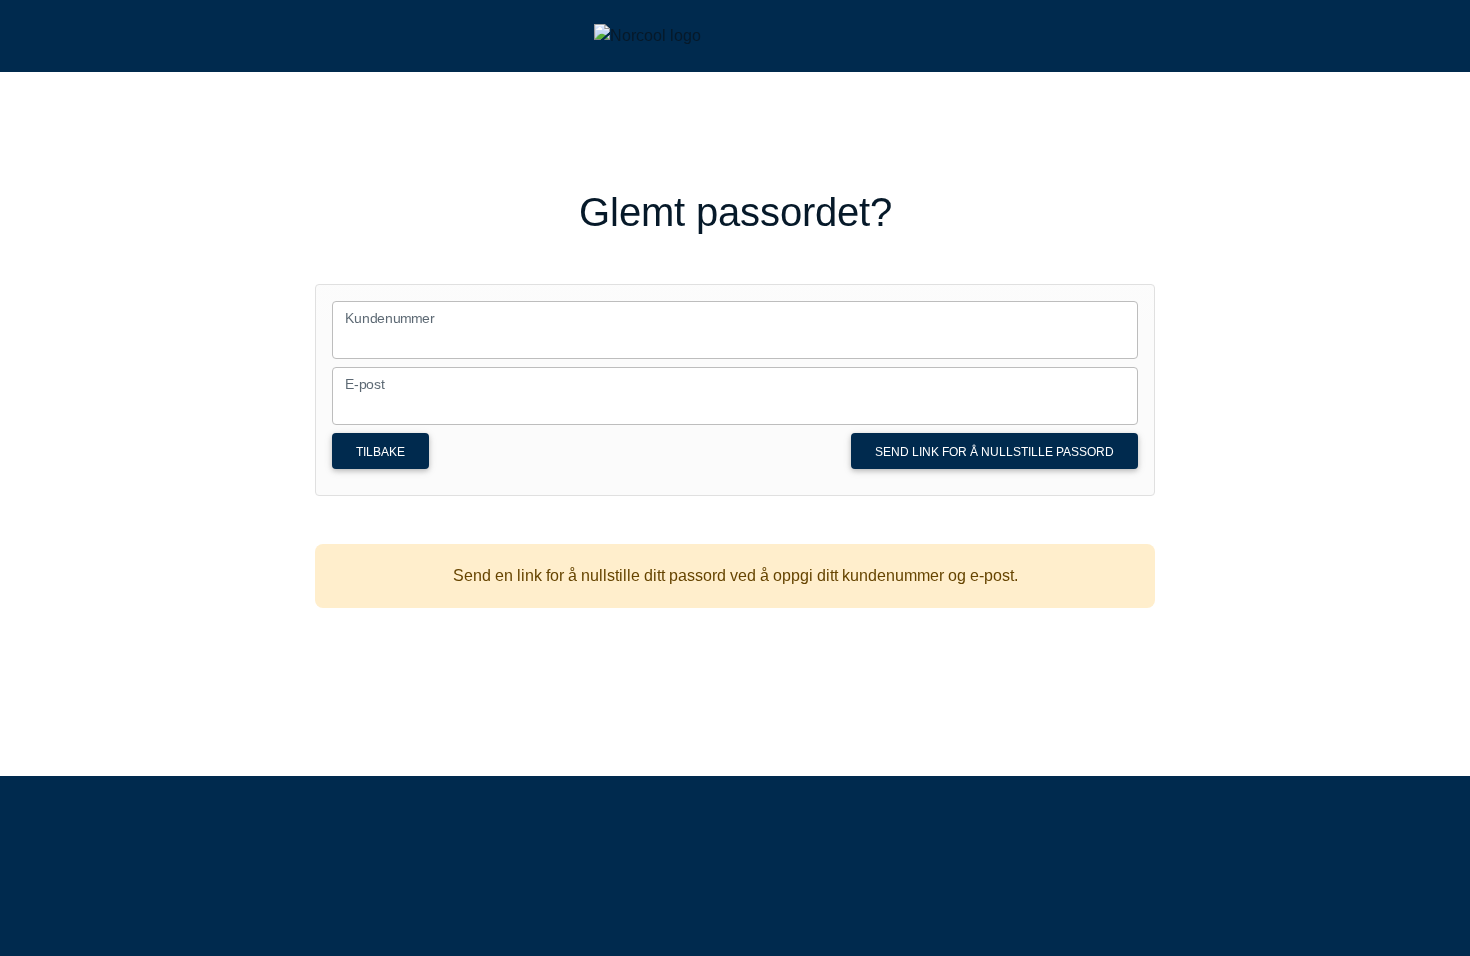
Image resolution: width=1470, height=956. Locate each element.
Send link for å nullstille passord (994, 452)
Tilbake (380, 452)
